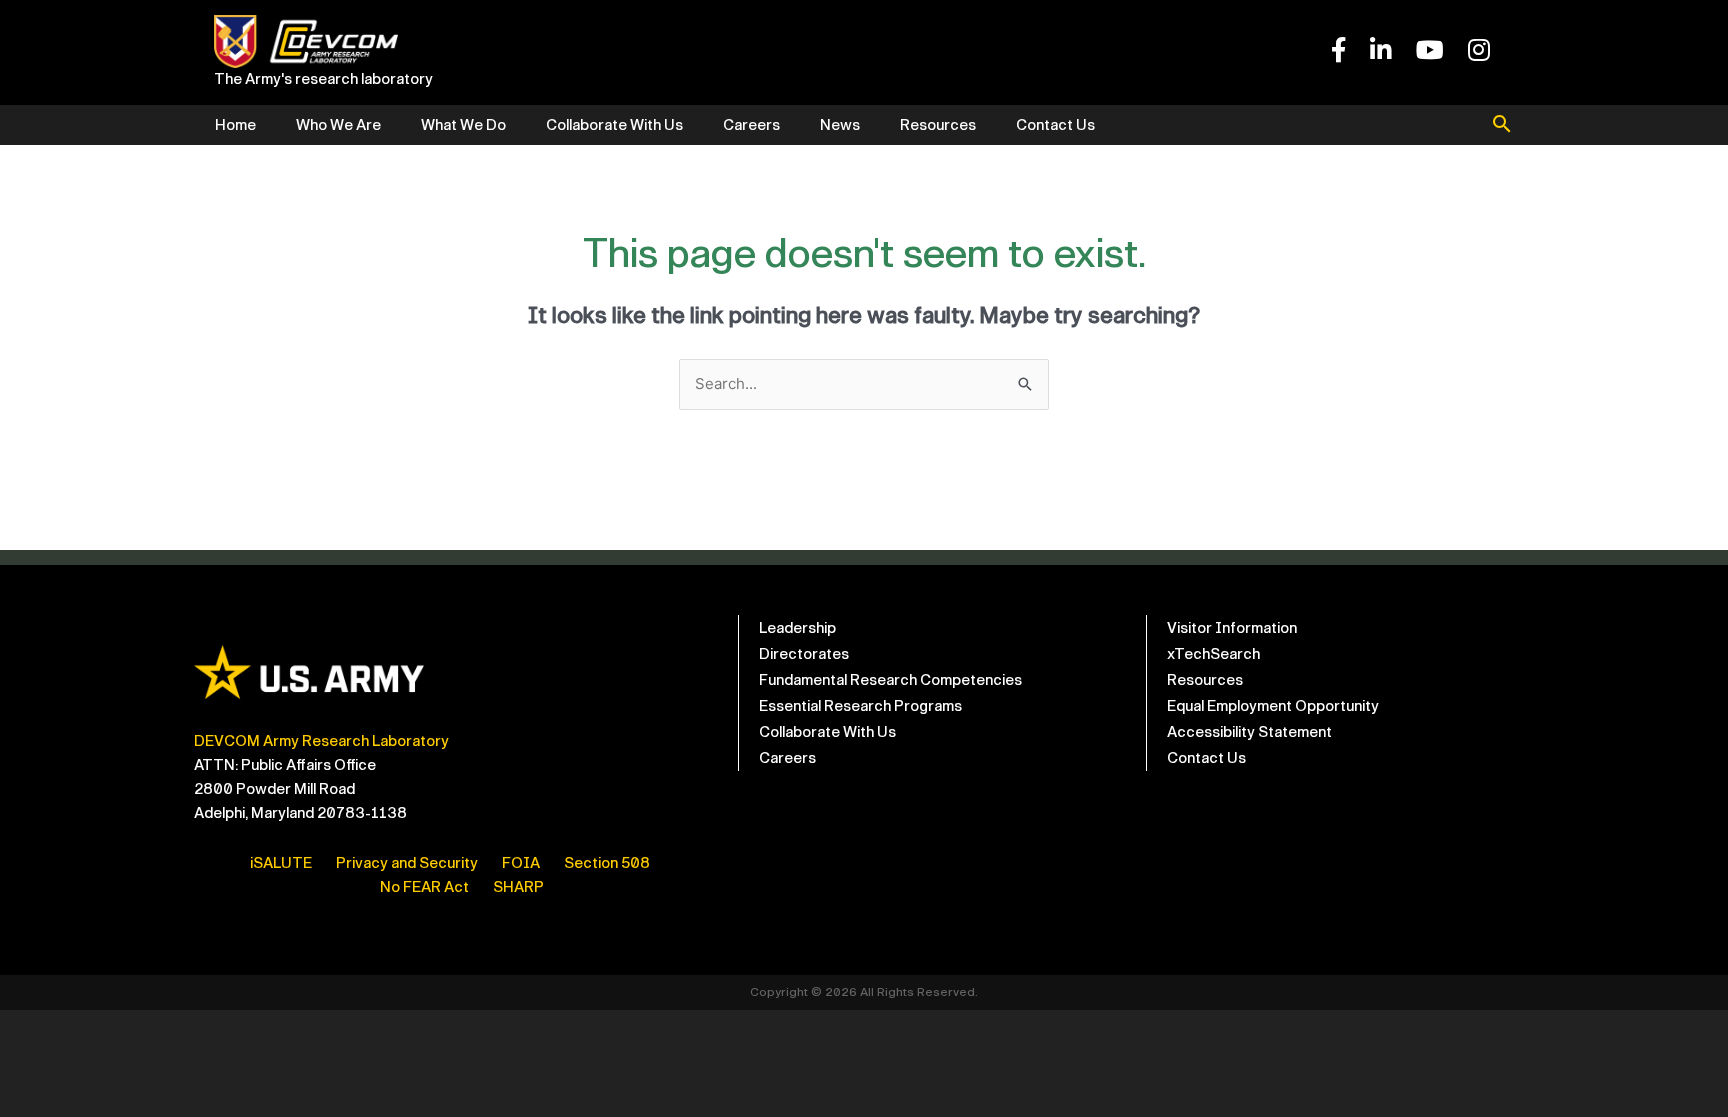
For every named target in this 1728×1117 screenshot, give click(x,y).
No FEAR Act (424, 887)
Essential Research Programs (860, 706)
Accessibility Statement (1249, 732)
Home (235, 125)
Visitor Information (1232, 628)
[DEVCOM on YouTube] (1430, 51)
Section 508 (607, 863)
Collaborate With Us (614, 125)
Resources (938, 125)
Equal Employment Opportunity (1273, 706)
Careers (751, 125)
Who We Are (338, 125)
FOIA (521, 863)
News (840, 125)
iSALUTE (281, 863)
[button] (1502, 126)
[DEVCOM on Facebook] (1338, 51)
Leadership (797, 628)
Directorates (804, 654)
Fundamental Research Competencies (890, 680)
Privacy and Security (407, 863)
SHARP (518, 887)
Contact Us (1055, 125)
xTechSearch (1213, 654)
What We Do (463, 125)
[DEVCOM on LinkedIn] (1381, 51)
